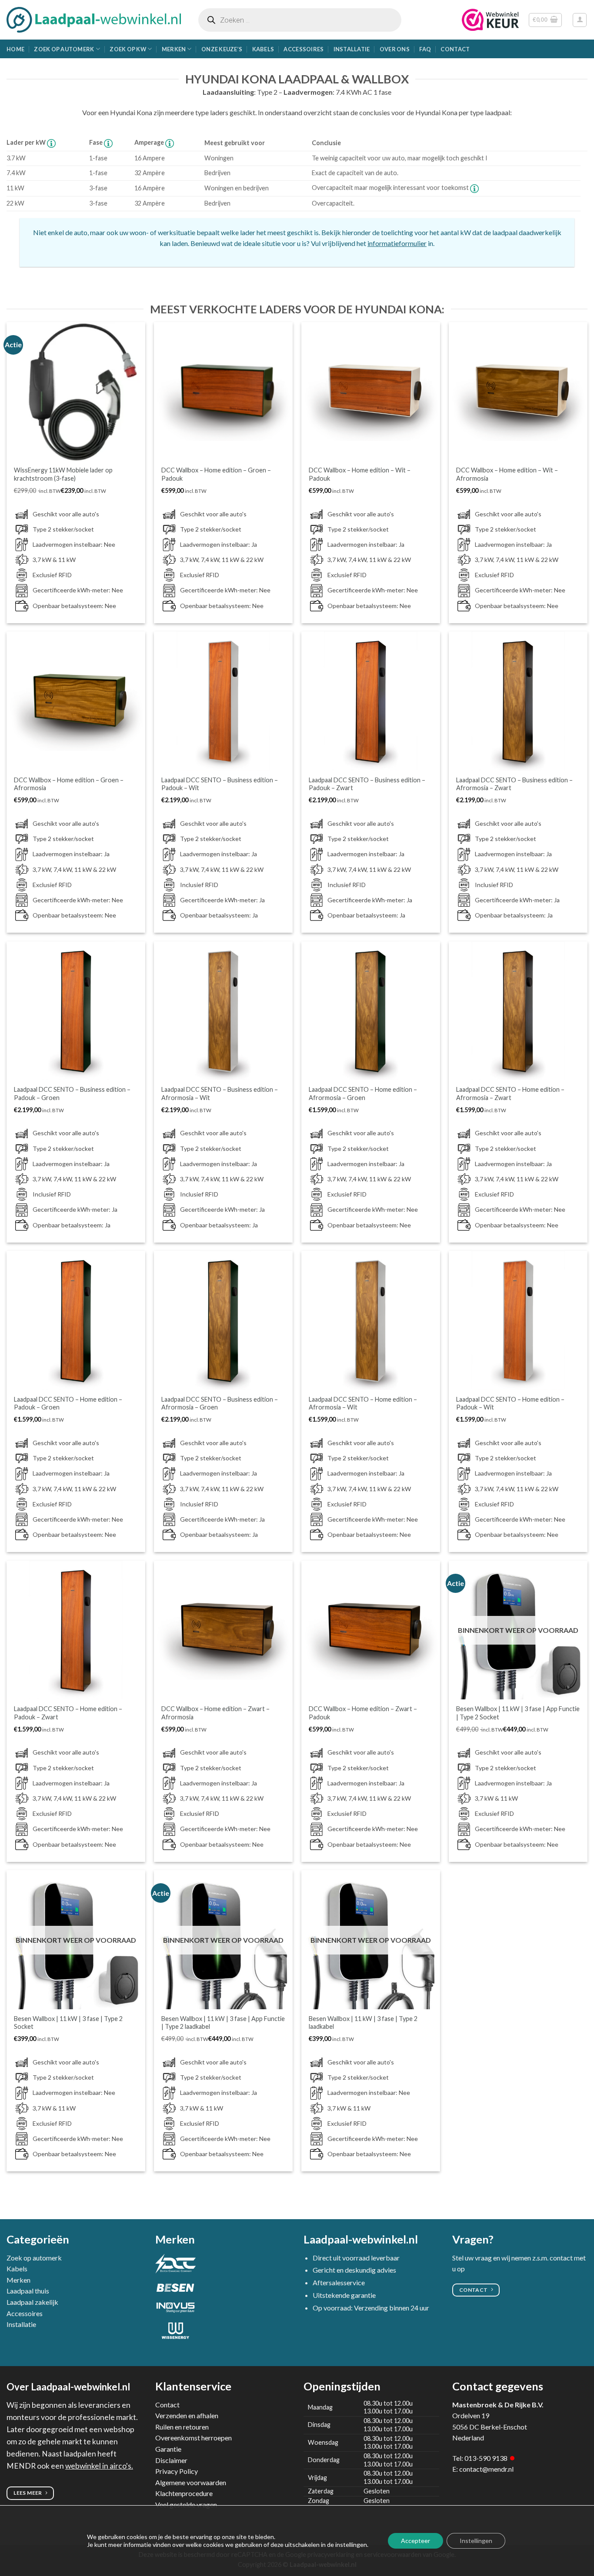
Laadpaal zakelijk (32, 2302)
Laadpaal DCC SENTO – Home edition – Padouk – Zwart (68, 1713)
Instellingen (476, 2541)
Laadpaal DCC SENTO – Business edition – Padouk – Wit (220, 784)
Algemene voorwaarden (191, 2482)
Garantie (168, 2449)
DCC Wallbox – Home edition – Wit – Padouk (360, 474)
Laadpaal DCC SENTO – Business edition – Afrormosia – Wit (220, 1094)
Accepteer (415, 2541)
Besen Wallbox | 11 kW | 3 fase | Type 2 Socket (68, 2023)
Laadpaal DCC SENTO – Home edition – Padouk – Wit (510, 1403)
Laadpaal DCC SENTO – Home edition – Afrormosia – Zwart (510, 1094)
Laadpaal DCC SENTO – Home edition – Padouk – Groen (68, 1403)
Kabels (263, 49)
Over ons (395, 49)
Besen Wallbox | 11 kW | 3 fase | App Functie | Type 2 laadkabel (223, 2023)
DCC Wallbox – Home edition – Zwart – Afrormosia (215, 1713)
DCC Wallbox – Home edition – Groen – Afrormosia (69, 784)
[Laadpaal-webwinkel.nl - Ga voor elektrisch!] (94, 20)
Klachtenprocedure (184, 2493)
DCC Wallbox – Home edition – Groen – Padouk (216, 474)
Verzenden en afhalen (187, 2415)
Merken (174, 49)
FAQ (425, 49)
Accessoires (304, 49)
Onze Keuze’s (222, 49)
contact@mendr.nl (486, 2469)
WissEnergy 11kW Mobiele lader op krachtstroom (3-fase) (63, 474)
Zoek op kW (128, 49)
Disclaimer (171, 2460)
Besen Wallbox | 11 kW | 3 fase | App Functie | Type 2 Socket (518, 1713)
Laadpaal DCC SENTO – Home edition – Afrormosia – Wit (363, 1403)
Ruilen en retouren (182, 2427)
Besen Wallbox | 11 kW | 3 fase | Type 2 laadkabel (363, 2023)
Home (15, 49)
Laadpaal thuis (28, 2291)
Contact (455, 49)
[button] (545, 20)
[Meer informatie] (51, 142)
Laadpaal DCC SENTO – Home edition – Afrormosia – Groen (363, 1094)
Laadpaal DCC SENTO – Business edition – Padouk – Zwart (367, 784)
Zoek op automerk (64, 49)
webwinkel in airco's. (99, 2466)
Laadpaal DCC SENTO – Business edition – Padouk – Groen (72, 1094)
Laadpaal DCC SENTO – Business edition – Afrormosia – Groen (220, 1403)
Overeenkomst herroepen (194, 2438)
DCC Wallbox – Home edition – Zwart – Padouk (363, 1713)
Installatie (352, 49)
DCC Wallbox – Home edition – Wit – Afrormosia (507, 474)
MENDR (21, 2466)
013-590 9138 (486, 2458)
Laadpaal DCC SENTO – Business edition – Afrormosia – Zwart (514, 784)
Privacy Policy (177, 2471)
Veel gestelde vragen (186, 2505)
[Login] (580, 20)
